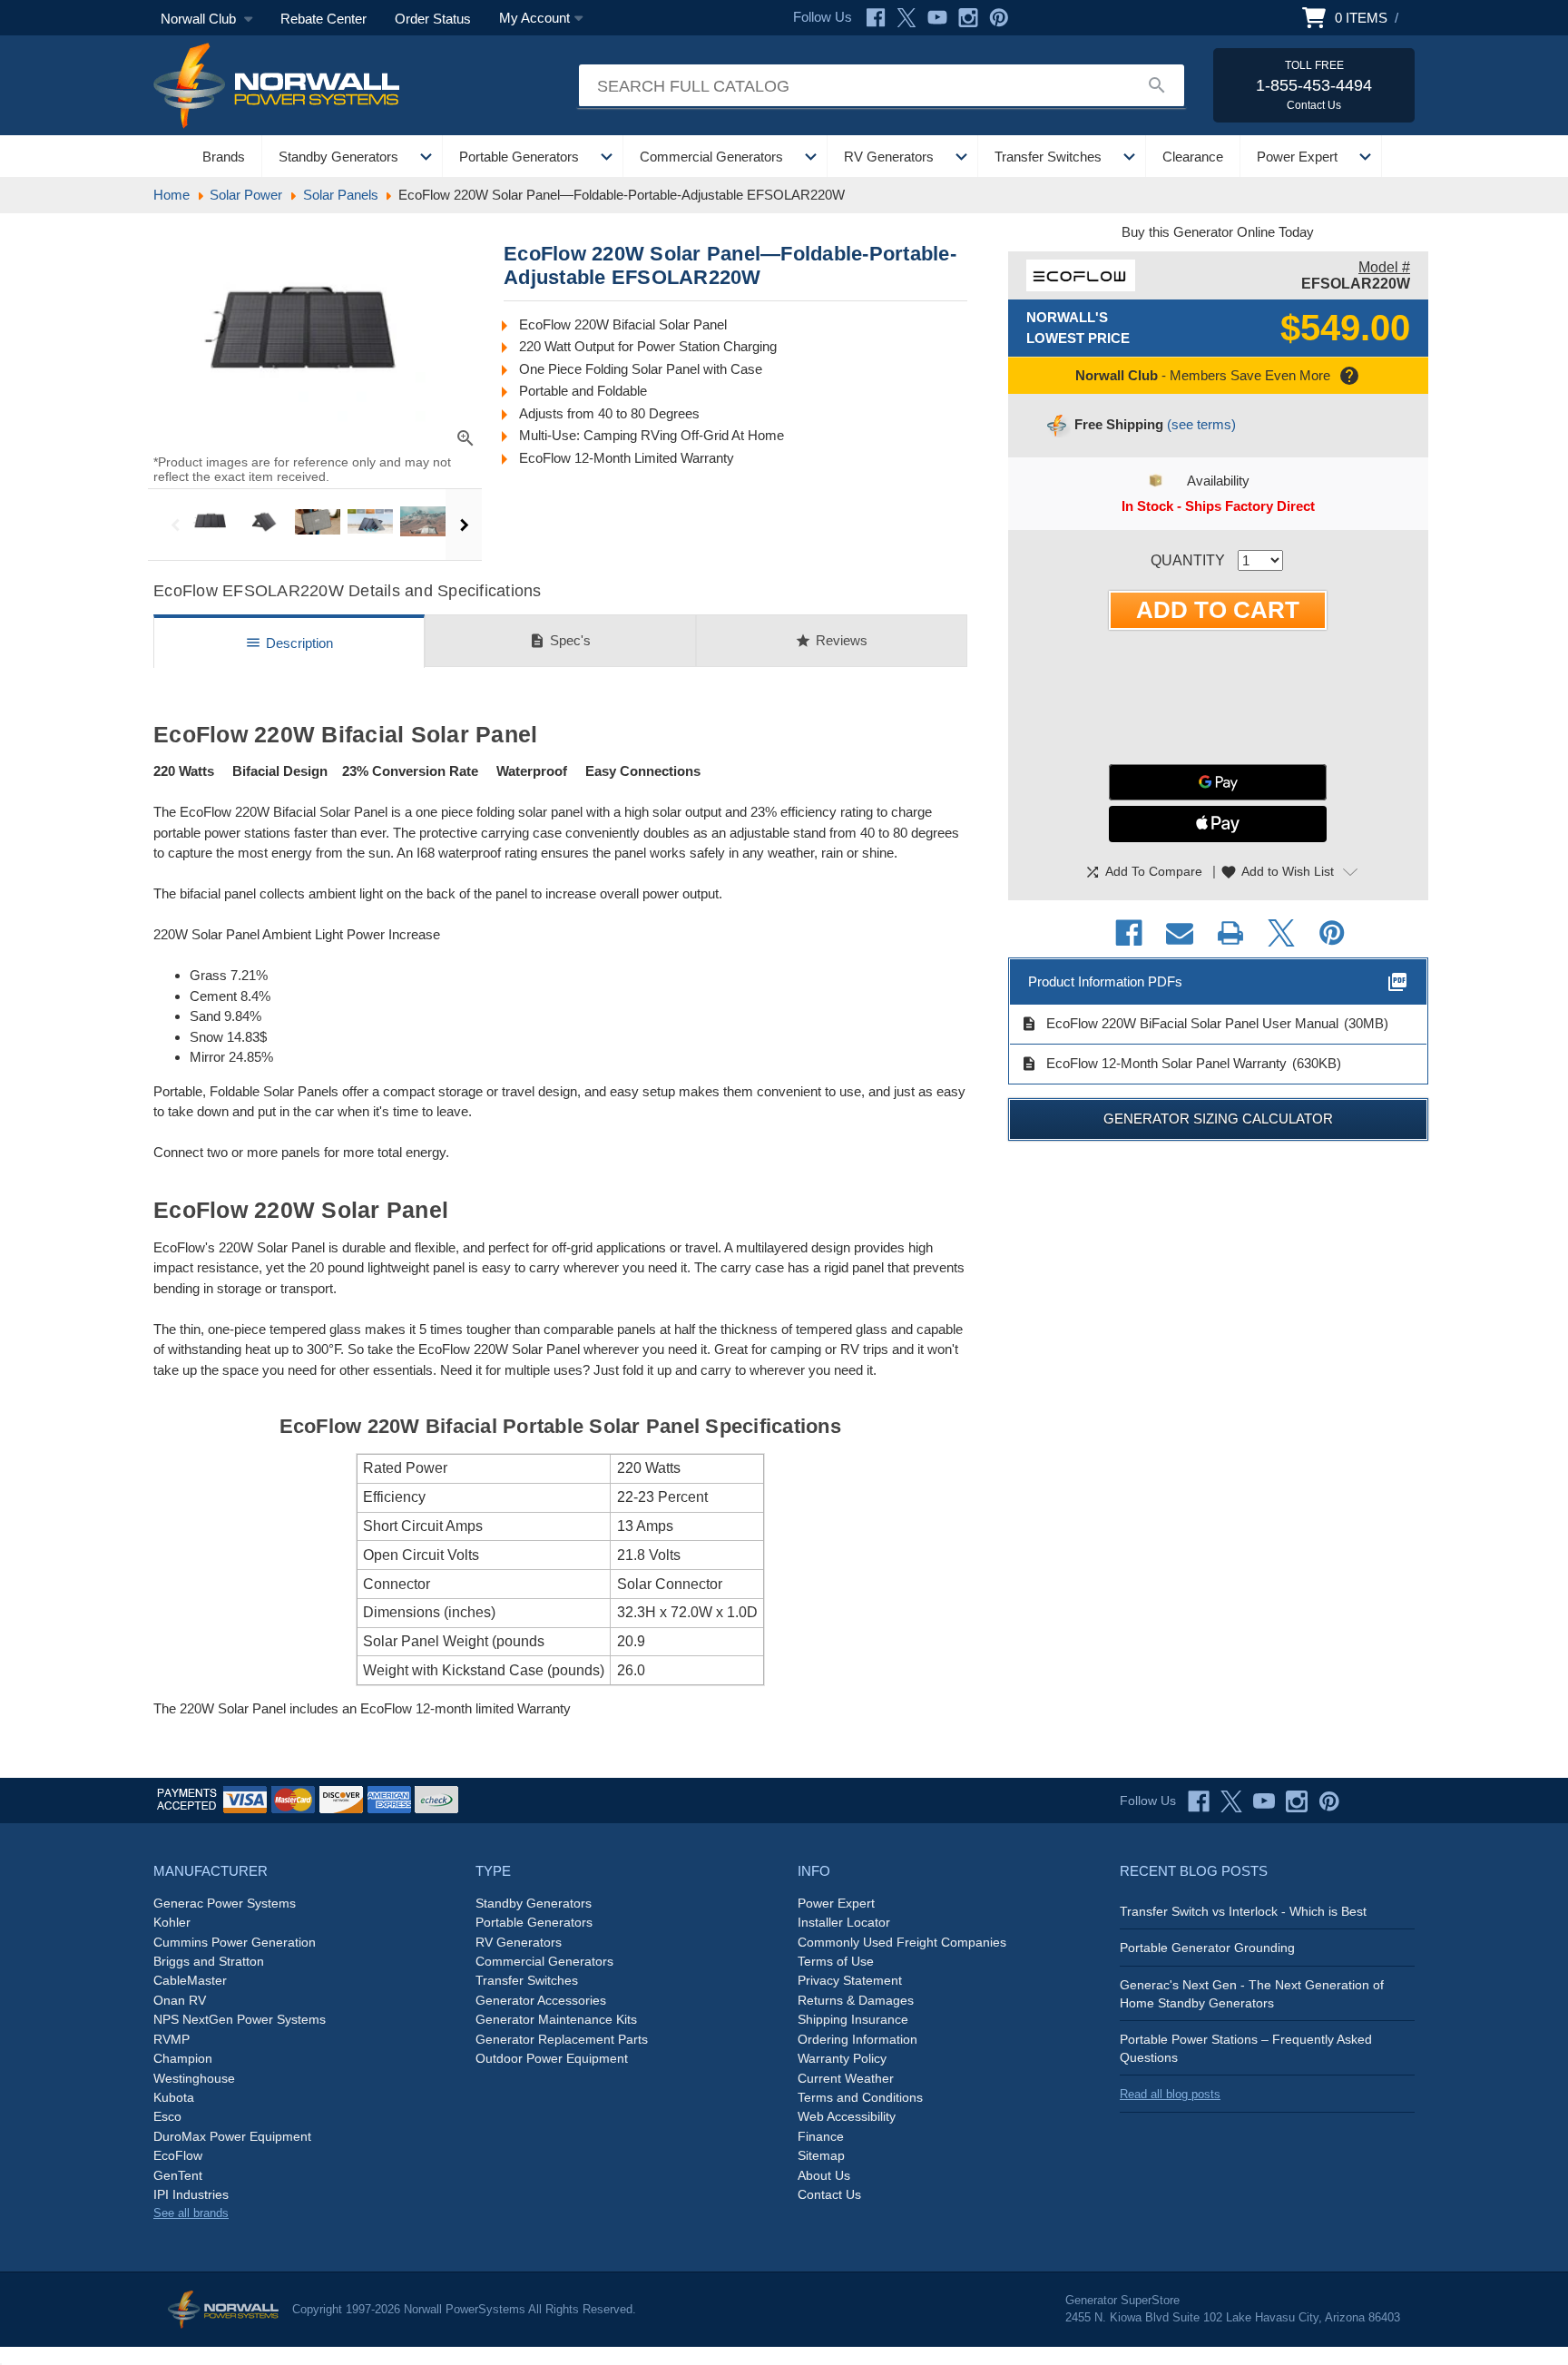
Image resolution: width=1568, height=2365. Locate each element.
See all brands (191, 2213)
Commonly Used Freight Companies (902, 1942)
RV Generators (889, 157)
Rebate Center (323, 19)
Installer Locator (844, 1922)
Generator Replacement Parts (562, 2039)
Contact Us (829, 2194)
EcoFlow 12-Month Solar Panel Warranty (1154, 1064)
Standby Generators (338, 157)
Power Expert (1297, 157)
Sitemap (821, 2155)
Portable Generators (519, 157)
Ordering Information (857, 2039)
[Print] (1230, 933)
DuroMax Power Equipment (232, 2136)
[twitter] (1231, 1801)
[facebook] (1199, 1801)
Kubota (174, 2097)
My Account (534, 18)
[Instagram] (968, 18)
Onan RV (180, 2000)
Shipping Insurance (853, 2019)
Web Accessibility (847, 2116)
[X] (906, 18)
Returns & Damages (856, 2000)
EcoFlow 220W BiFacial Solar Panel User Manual (1180, 1024)
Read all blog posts (1170, 2094)
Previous (175, 525)
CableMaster (190, 1980)
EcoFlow (178, 2155)
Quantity (1188, 560)
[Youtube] (937, 18)
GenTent (178, 2175)
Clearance (1193, 157)
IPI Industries (191, 2194)
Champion (183, 2058)
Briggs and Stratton (209, 1961)
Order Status (433, 19)
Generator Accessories (541, 2000)
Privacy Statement (850, 1980)
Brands (224, 157)
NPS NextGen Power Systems (240, 2019)
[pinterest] (1329, 1801)
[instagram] (1297, 1801)
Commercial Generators (711, 157)
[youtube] (1264, 1801)
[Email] (1180, 933)
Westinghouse (194, 2078)
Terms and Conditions (860, 2097)
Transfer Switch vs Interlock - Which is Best (1243, 1911)
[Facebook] (876, 18)
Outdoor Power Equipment (552, 2058)
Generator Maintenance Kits (556, 2019)
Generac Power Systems (225, 1903)
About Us (824, 2175)
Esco (167, 2116)
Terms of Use (836, 1961)
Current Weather (846, 2078)
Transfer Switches (1048, 157)
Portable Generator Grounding (1207, 1948)
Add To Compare (1143, 872)
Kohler (172, 1922)
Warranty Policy (842, 2058)
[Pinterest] (999, 18)
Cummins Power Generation (235, 1942)
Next (464, 525)
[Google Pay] (1218, 782)
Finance (821, 2136)
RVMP (171, 2039)
